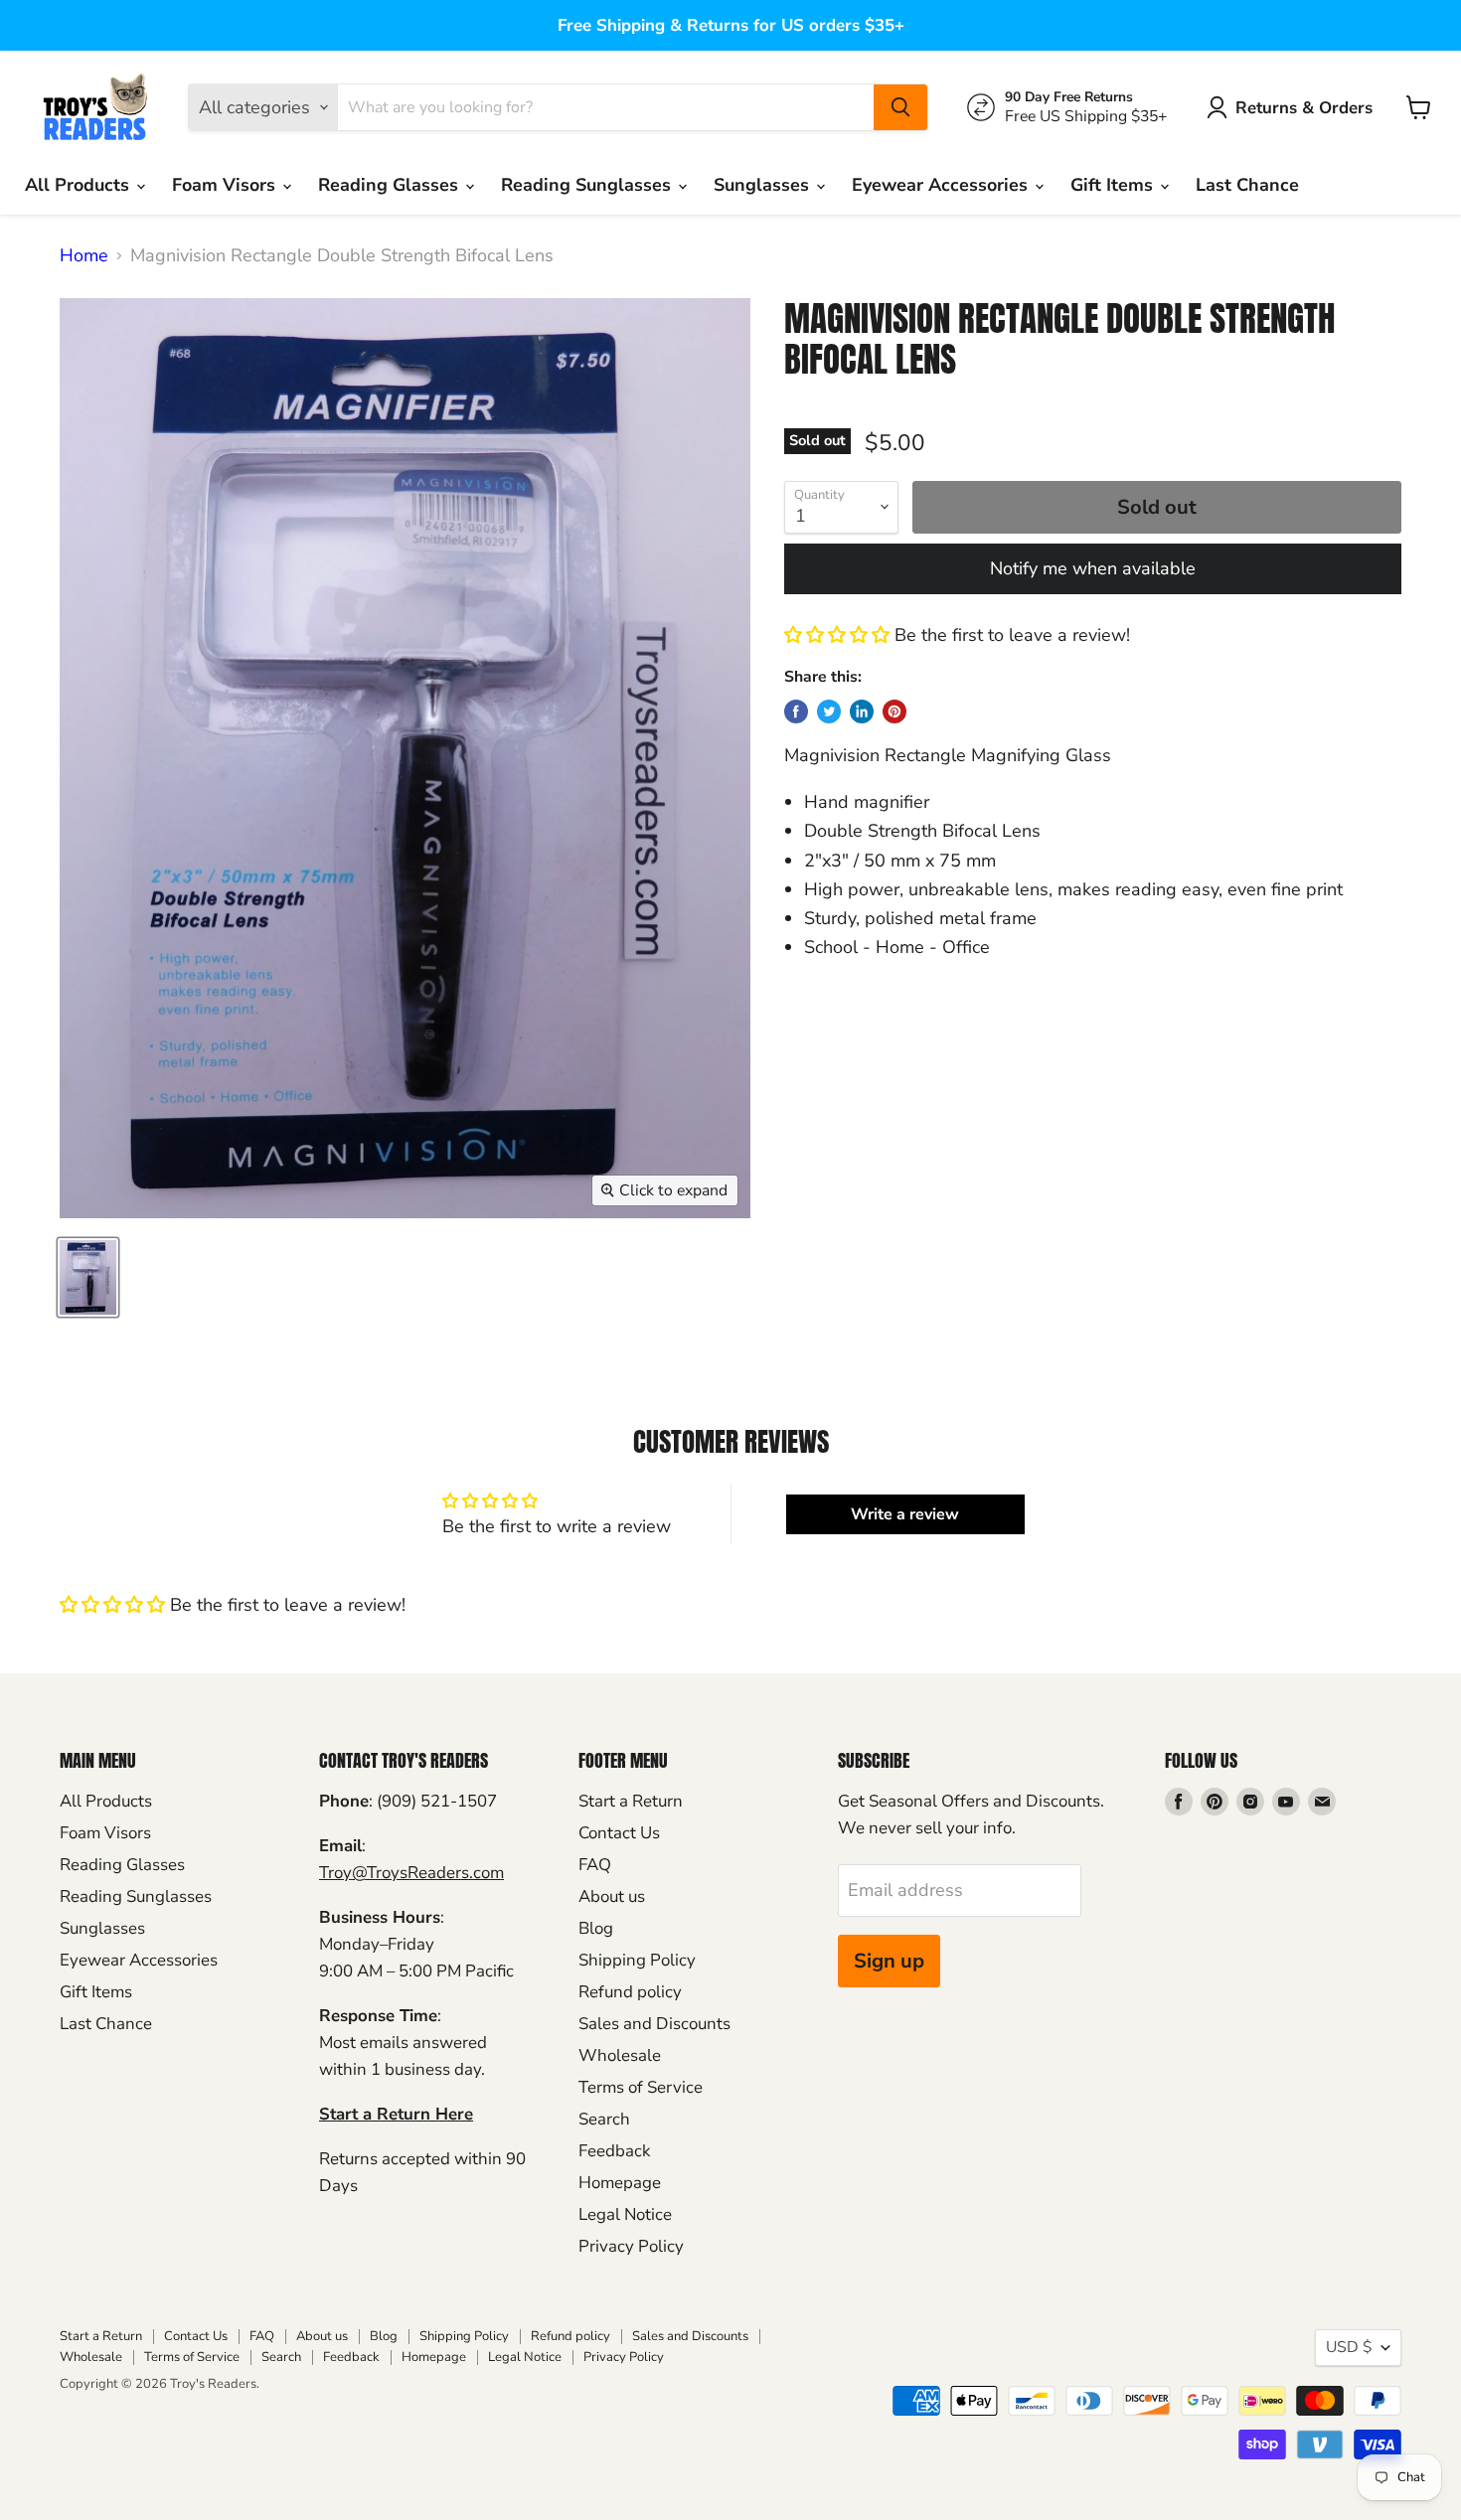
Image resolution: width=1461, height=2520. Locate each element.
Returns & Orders (1304, 108)
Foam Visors (226, 185)
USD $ (1349, 2347)
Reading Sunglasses (588, 185)
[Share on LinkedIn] (862, 711)
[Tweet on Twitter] (829, 711)
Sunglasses (764, 185)
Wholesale (620, 2055)
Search (604, 2119)
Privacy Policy (631, 2246)
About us (612, 1896)
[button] (837, 635)
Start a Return (631, 1801)
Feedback (614, 2151)
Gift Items (1114, 185)
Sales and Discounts (654, 2024)
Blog (596, 1928)
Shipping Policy (637, 1960)
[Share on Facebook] (796, 711)
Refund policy (630, 1992)
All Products (80, 185)
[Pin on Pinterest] (894, 711)
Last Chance (1247, 185)
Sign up (889, 1961)
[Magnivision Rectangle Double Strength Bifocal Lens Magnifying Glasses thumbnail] (88, 1277)
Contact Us (619, 1833)
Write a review (905, 1514)
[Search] (900, 107)
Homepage (620, 2183)
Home (84, 256)
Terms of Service (641, 2087)
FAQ (595, 1865)
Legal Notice (625, 2214)
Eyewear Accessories (942, 185)
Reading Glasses (391, 185)
